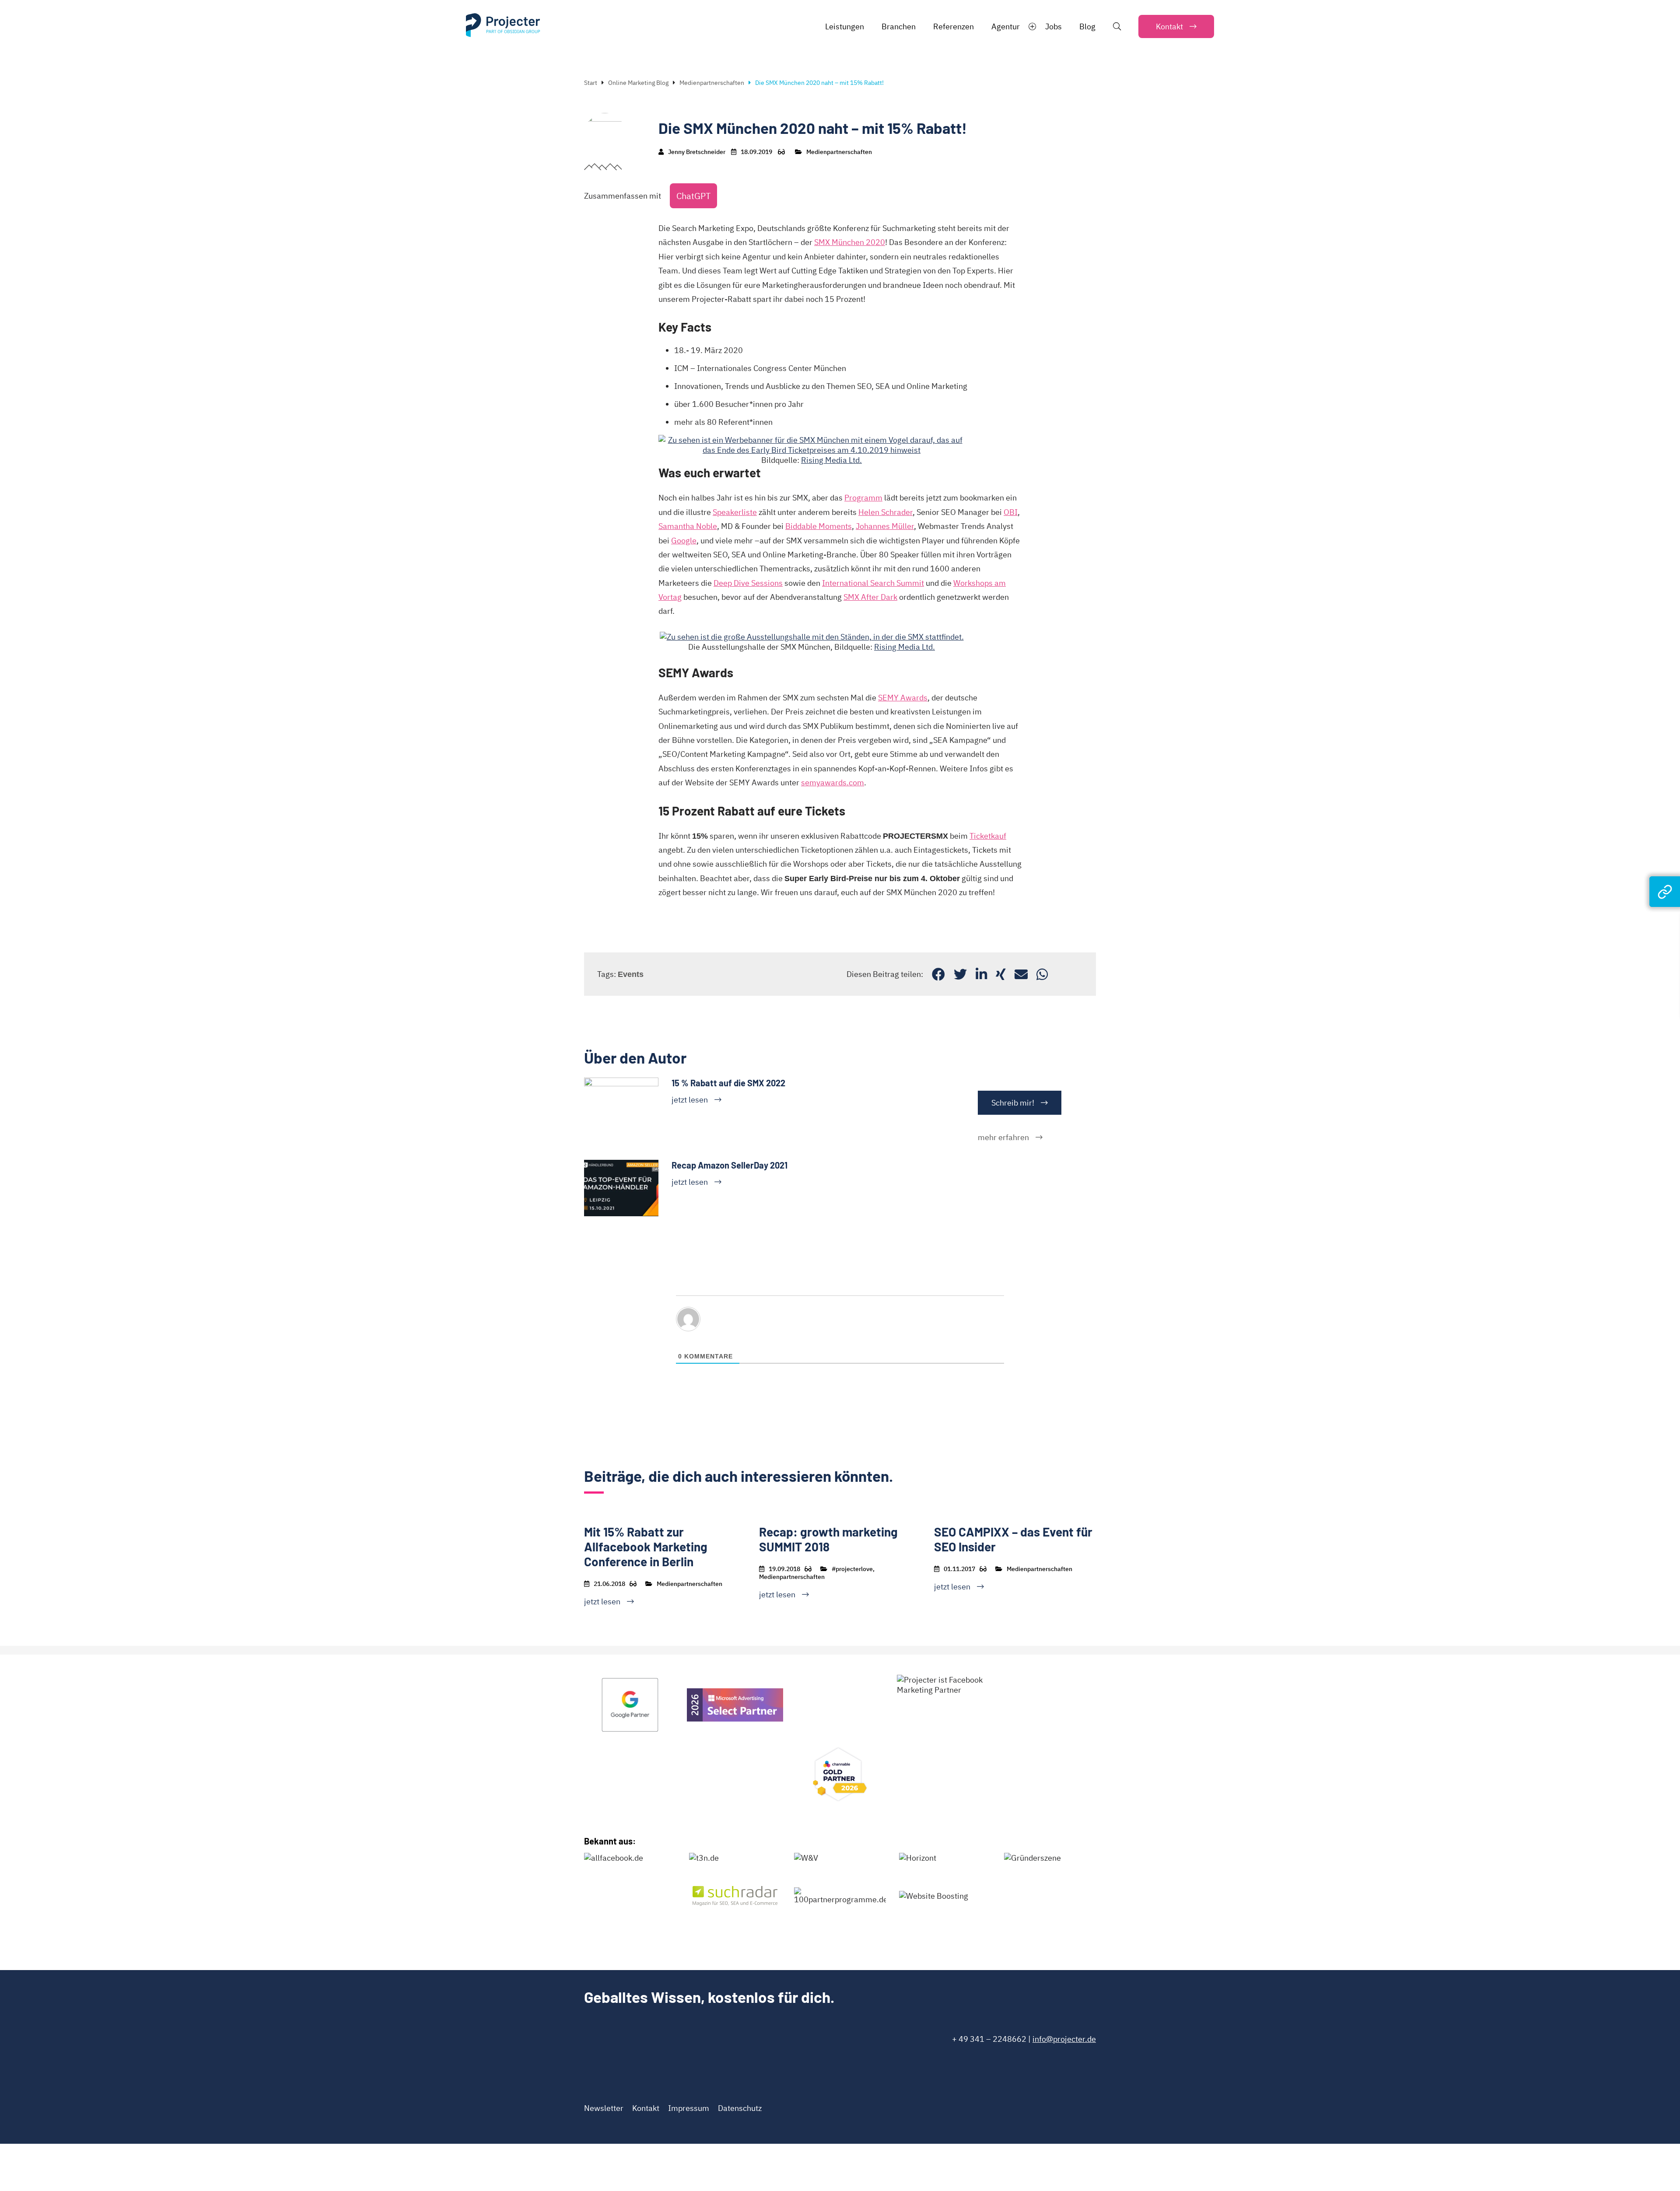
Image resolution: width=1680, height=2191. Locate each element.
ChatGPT (693, 196)
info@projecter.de (1064, 2039)
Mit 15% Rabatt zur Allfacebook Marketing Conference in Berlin (646, 1547)
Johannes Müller (885, 526)
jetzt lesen (690, 1100)
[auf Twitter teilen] (960, 974)
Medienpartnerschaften (712, 83)
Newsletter (604, 2108)
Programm (863, 498)
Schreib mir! (1013, 1103)
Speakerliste (735, 512)
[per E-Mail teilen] (1021, 974)
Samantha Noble (688, 526)
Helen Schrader (885, 512)
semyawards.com (833, 782)
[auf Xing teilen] (1001, 974)
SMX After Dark (870, 597)
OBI (1011, 512)
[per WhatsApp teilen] (1042, 974)
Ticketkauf (988, 836)
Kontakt (646, 2108)
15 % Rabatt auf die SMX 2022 (728, 1083)
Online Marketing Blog (638, 83)
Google (684, 541)
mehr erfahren (1003, 1137)
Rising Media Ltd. (831, 460)
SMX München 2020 (850, 242)
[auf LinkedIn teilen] (981, 974)
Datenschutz (740, 2108)
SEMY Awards (903, 698)
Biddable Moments (819, 526)
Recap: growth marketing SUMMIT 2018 (828, 1539)
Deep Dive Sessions (748, 583)
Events (631, 974)
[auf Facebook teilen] (938, 974)
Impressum (689, 2108)
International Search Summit (873, 583)
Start (591, 83)
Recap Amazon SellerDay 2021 (730, 1165)
